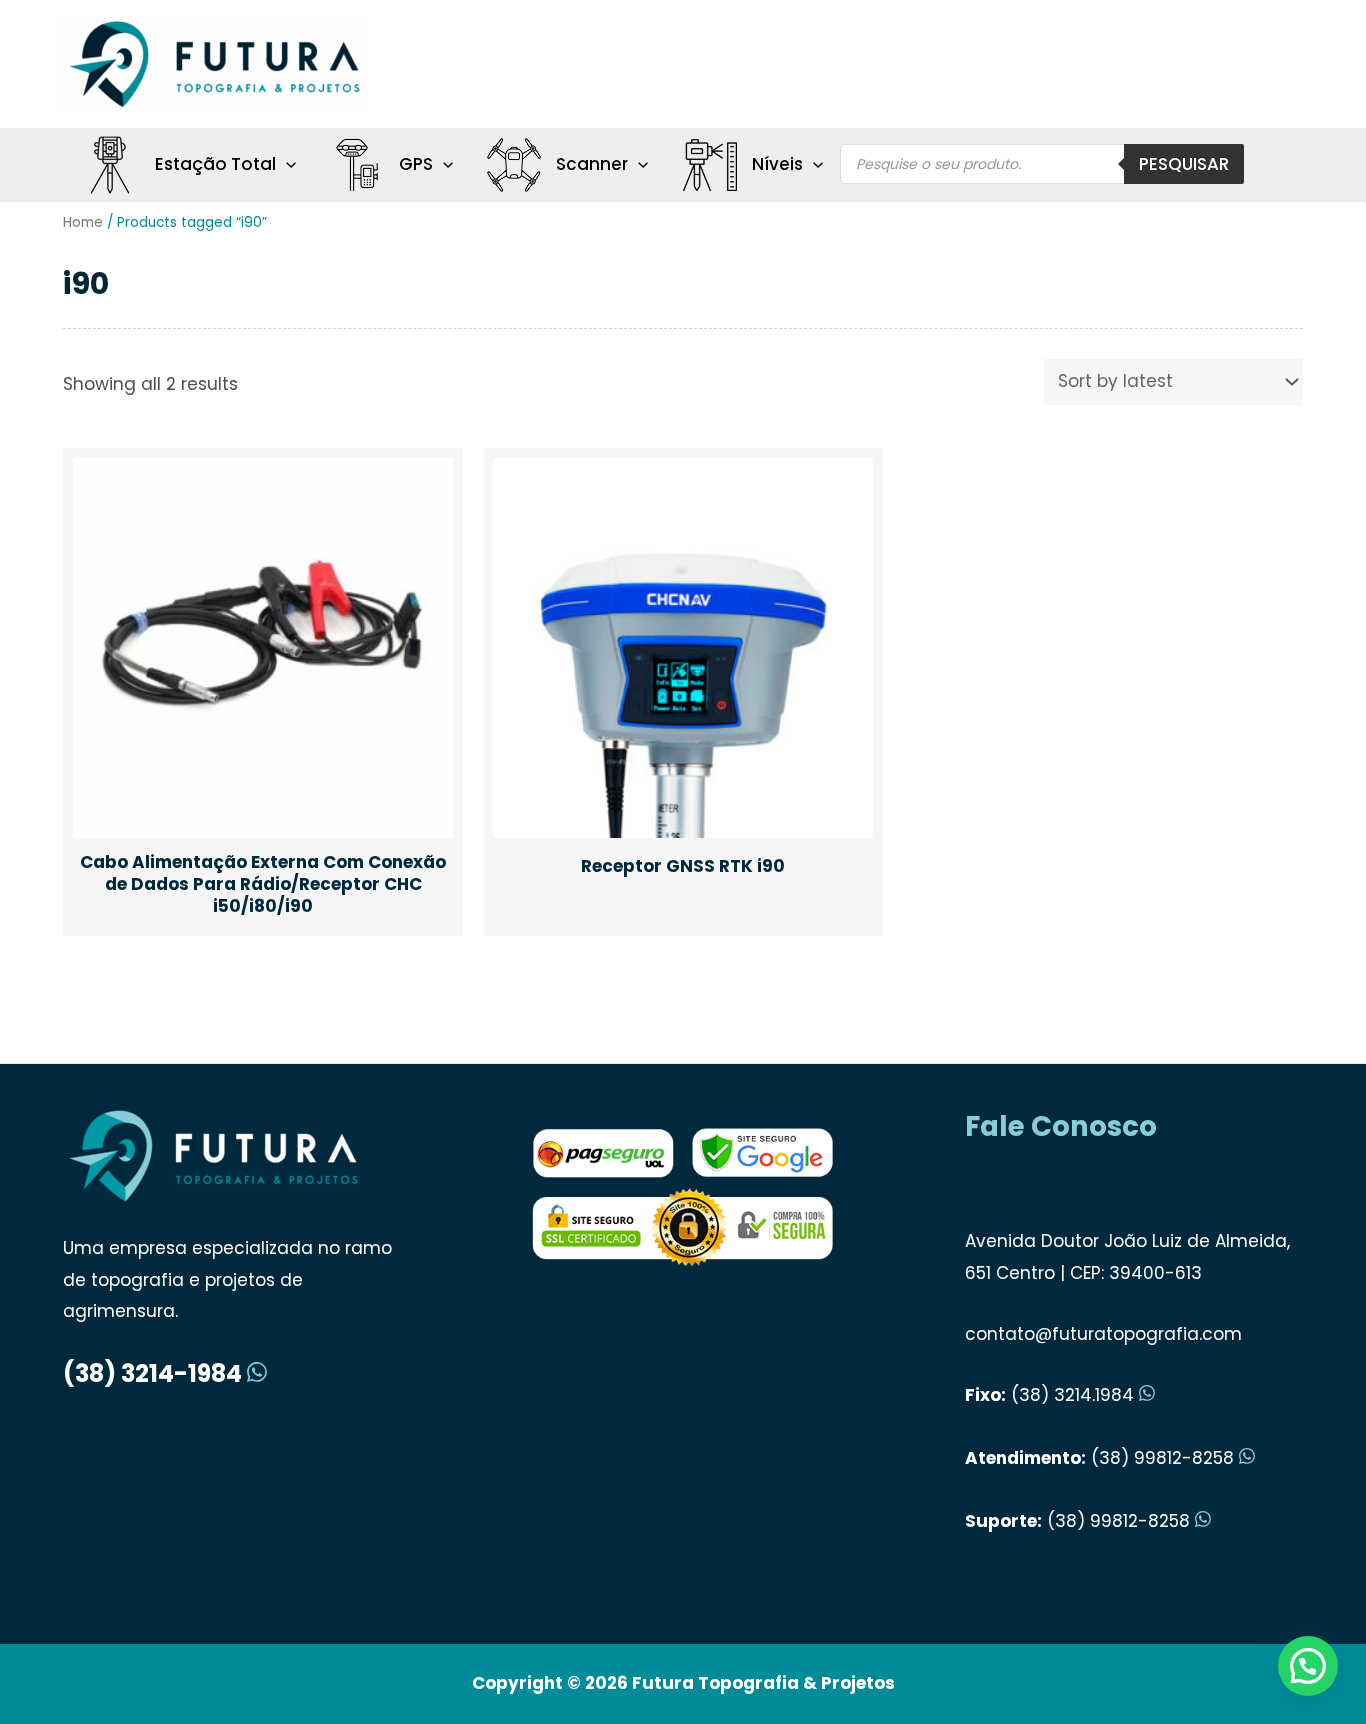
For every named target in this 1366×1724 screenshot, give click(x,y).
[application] (286, 164)
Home (83, 222)
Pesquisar (1184, 164)
